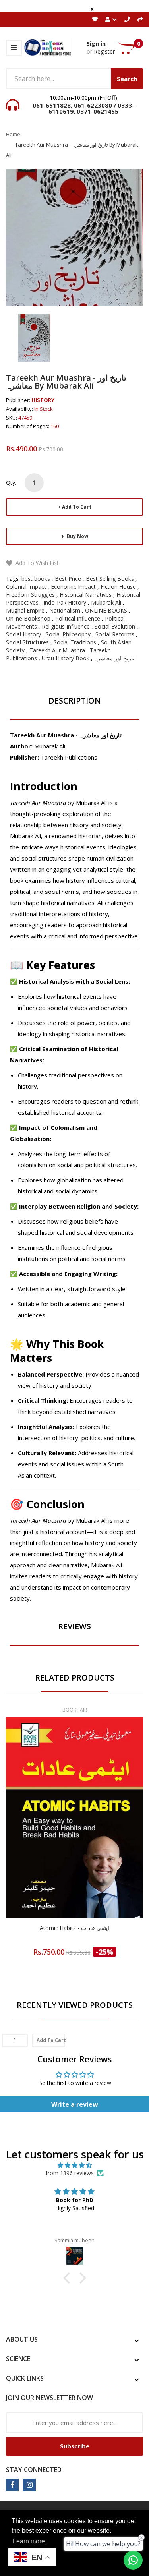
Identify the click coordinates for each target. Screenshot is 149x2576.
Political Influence (78, 618)
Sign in (96, 44)
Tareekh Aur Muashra (57, 650)
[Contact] (127, 19)
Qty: (11, 483)
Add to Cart (77, 507)
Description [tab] (75, 701)
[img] (74, 2165)
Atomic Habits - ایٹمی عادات (74, 1928)
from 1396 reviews (70, 2173)
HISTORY (43, 400)
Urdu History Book (66, 658)
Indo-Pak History (65, 602)
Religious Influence (66, 626)
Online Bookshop (28, 618)
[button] (68, 2278)
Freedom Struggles (30, 595)
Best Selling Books (110, 579)
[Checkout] (140, 19)
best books (36, 579)
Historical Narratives (86, 595)
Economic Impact (73, 587)
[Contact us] (133, 2560)
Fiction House (118, 587)
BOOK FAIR (75, 1710)
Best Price (68, 579)
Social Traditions (75, 642)
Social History (23, 634)
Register (104, 51)
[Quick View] (106, 1835)
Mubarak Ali (106, 602)
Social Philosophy (68, 634)
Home (13, 134)
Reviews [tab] (74, 1626)
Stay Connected (34, 2470)
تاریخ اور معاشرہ (114, 658)
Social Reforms (115, 634)
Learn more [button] (29, 2541)
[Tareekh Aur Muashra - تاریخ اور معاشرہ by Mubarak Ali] (34, 337)
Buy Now (77, 536)
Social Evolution (115, 626)
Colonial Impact (26, 587)
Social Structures (27, 642)
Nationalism (65, 610)
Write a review (75, 2104)
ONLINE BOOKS (106, 610)
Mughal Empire (25, 610)
